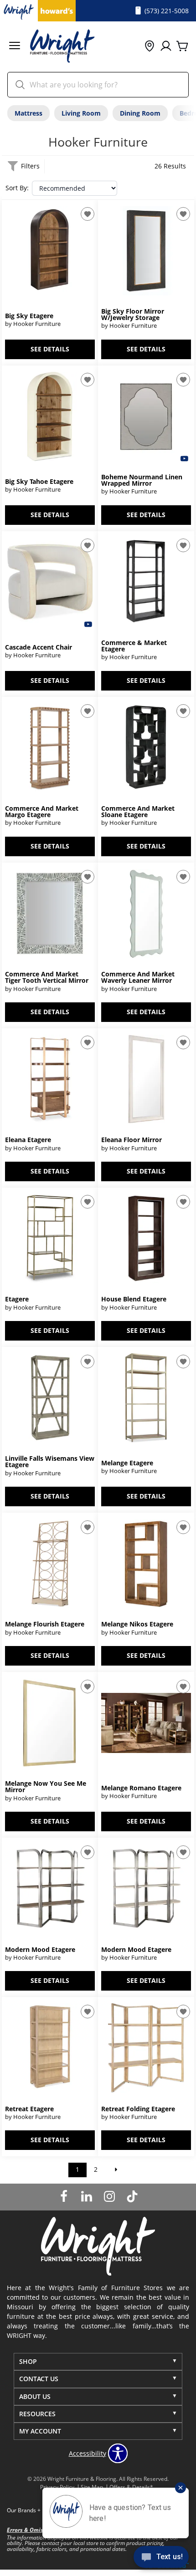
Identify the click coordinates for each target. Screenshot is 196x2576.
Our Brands (24, 2510)
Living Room (81, 113)
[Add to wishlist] (88, 214)
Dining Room (140, 113)
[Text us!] (161, 2558)
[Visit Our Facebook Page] (65, 2196)
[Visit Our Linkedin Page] (88, 2196)
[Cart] (182, 46)
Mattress (28, 113)
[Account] (166, 46)
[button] (15, 47)
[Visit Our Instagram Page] (110, 2196)
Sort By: (17, 188)
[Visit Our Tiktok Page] (132, 2196)
